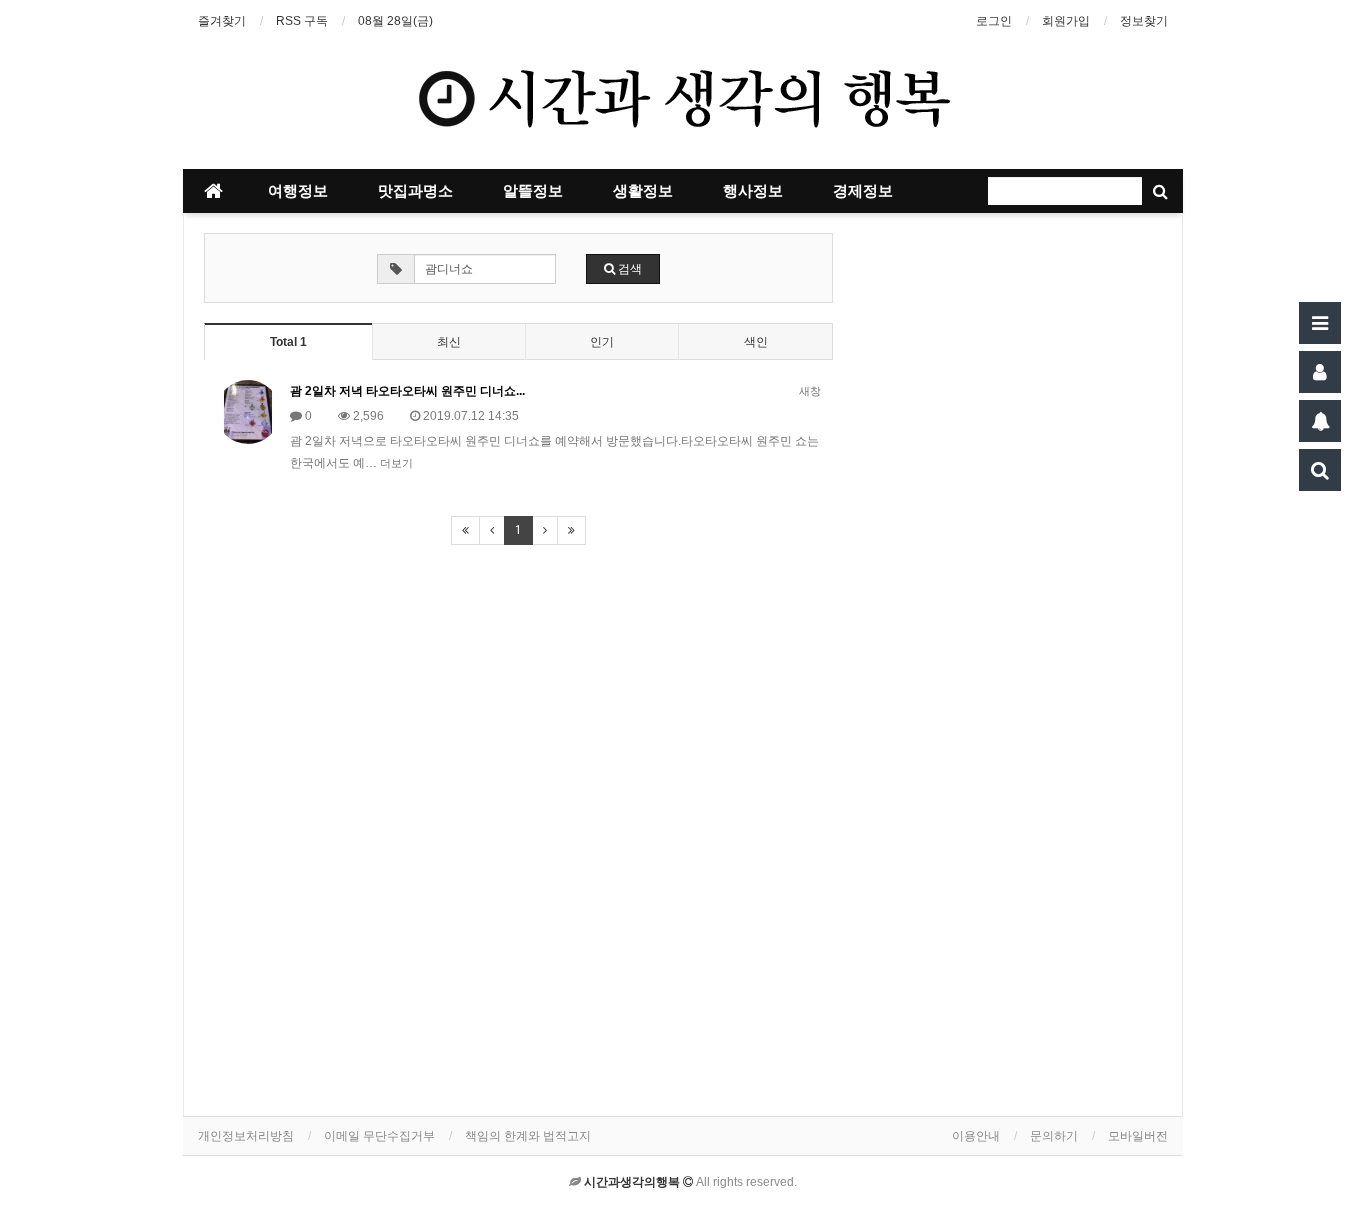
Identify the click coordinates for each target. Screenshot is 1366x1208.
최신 (449, 342)
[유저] (1320, 372)
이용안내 (976, 1136)
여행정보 (298, 191)
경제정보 (863, 191)
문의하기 (1054, 1136)
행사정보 (753, 191)
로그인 (994, 21)
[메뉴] (1320, 323)
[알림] (1320, 421)
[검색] (1320, 470)
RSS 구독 (302, 21)
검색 (628, 269)
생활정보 (643, 191)
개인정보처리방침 (246, 1136)
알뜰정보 (533, 191)
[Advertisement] (1013, 597)
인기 (602, 342)
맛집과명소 (415, 191)
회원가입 (1066, 21)
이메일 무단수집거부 (379, 1136)
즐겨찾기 (222, 21)
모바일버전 (1138, 1136)
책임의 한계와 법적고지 (528, 1136)
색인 (756, 342)
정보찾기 (1144, 21)
